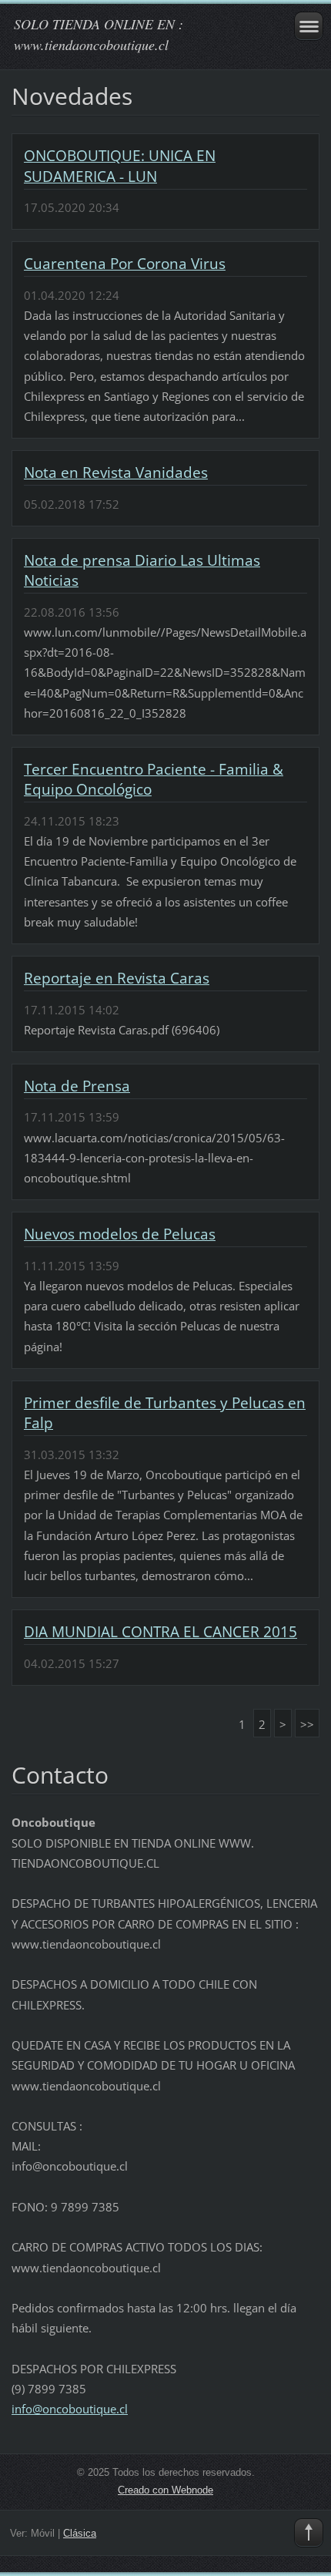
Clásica (80, 2533)
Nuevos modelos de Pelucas (120, 1234)
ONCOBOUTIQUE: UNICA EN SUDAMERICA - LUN (120, 166)
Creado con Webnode (165, 2490)
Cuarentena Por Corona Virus (125, 264)
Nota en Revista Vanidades (116, 472)
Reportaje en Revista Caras (117, 978)
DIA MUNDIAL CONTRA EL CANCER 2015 (160, 1632)
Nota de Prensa (77, 1086)
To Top (309, 2533)
